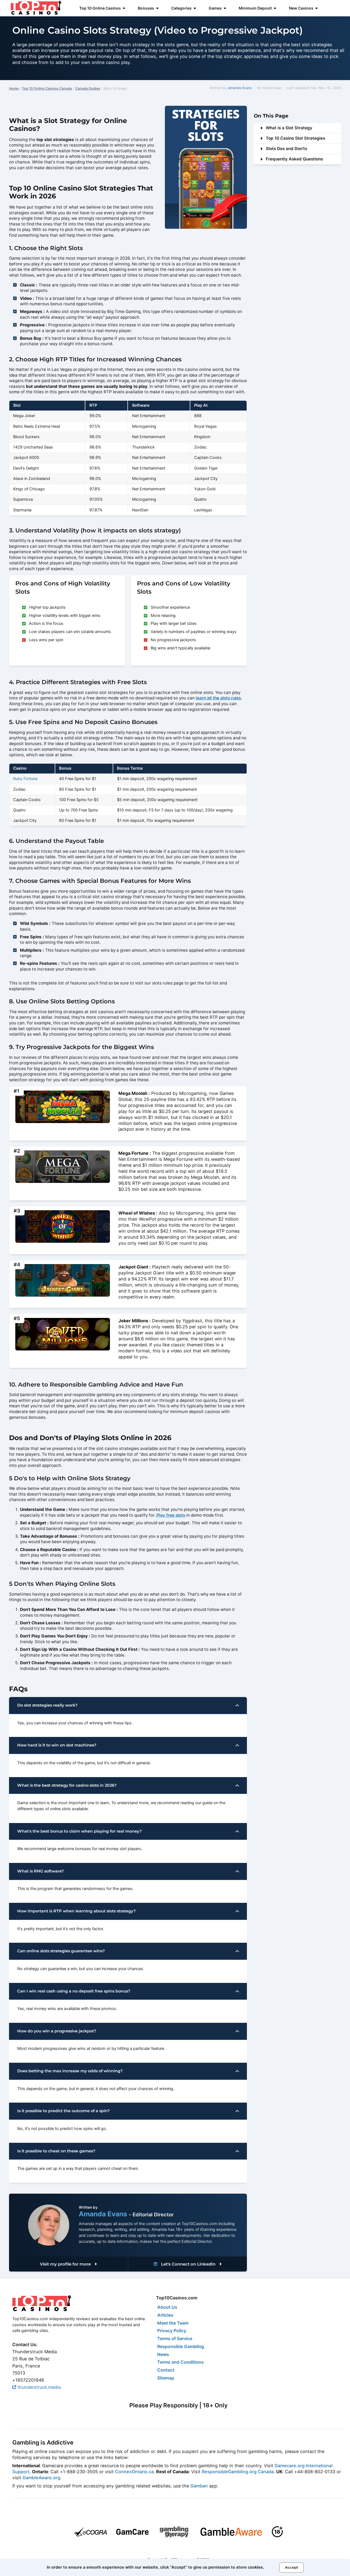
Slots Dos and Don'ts (286, 149)
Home (14, 88)
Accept (292, 2567)
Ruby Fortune (25, 779)
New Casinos (301, 8)
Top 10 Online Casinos (100, 8)
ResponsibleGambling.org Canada (238, 2472)
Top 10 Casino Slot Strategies (295, 138)
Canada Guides (88, 88)
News (163, 2354)
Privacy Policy (172, 2331)
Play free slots (171, 1515)
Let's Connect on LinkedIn (188, 2264)
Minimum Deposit (255, 8)
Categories (181, 8)
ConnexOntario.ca (134, 2472)
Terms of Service (175, 2338)
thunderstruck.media (38, 2387)
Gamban (199, 2486)
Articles (165, 2315)
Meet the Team (173, 2323)
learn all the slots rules (218, 698)
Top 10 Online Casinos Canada (47, 88)
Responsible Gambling (181, 2346)
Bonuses (146, 8)
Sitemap (166, 2378)
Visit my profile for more (66, 2264)
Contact (166, 2370)
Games (215, 8)
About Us (167, 2307)
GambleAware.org (41, 2478)
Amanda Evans (240, 88)
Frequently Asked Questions (294, 159)
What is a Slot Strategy (289, 128)
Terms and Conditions (180, 2362)
